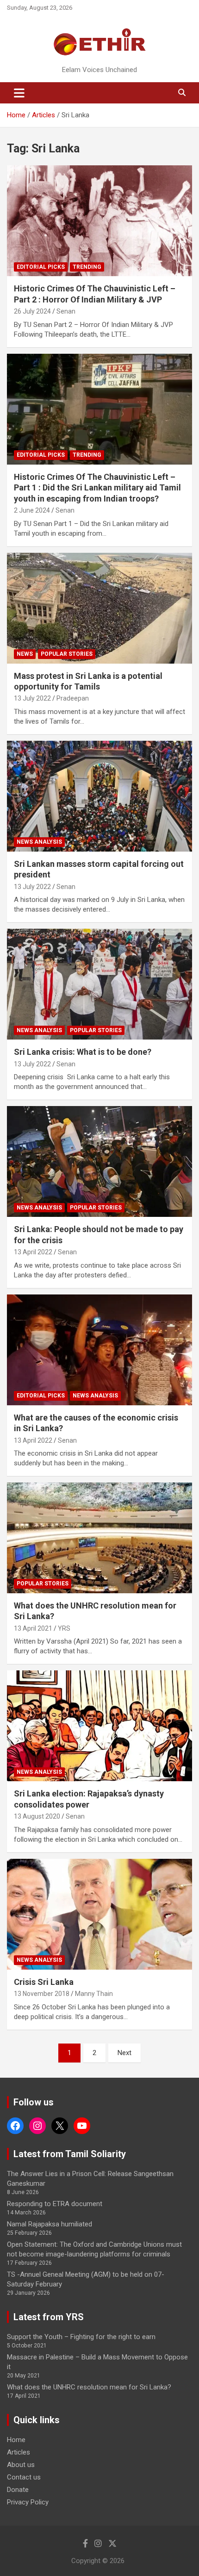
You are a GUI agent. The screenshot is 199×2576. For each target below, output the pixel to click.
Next (124, 2053)
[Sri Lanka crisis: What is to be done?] (99, 984)
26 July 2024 (32, 311)
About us (21, 2465)
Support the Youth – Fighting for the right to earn (81, 2337)
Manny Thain (94, 1994)
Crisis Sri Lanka (44, 1982)
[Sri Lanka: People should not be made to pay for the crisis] (99, 1162)
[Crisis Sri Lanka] (99, 1914)
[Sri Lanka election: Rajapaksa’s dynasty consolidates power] (99, 1726)
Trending (87, 267)
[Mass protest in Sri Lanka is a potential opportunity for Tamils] (99, 608)
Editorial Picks (41, 267)
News (25, 654)
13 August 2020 (37, 1816)
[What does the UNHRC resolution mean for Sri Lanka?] (99, 1538)
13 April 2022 (33, 1252)
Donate (18, 2490)
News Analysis (39, 842)
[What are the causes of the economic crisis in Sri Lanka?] (99, 1350)
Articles (19, 2452)
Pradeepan (73, 698)
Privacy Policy (28, 2502)
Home (16, 2440)
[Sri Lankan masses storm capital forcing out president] (99, 796)
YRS (64, 1628)
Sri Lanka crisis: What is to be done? (83, 1052)
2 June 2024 (32, 510)
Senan (66, 311)
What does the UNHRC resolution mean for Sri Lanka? (89, 2387)
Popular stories (67, 654)
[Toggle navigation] (19, 93)
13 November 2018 (42, 1994)
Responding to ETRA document (55, 2204)
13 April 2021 (33, 1628)
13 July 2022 (32, 698)
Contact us (24, 2477)
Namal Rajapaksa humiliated (50, 2224)
